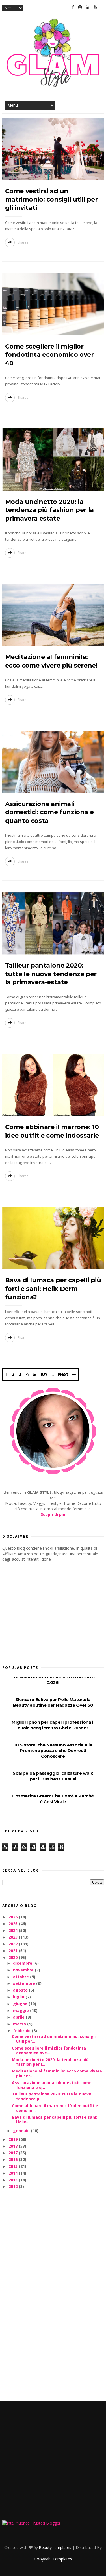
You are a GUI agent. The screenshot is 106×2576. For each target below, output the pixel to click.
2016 (14, 2159)
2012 (14, 2186)
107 (44, 1375)
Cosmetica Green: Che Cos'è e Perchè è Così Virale (53, 1799)
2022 (14, 1944)
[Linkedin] (88, 7)
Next (63, 1374)
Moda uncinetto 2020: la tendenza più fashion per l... (50, 2062)
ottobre (21, 1977)
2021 (14, 1951)
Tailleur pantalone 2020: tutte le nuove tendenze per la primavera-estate (51, 974)
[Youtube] (95, 7)
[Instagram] (80, 7)
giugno (21, 2004)
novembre (24, 1970)
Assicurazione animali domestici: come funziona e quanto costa (49, 812)
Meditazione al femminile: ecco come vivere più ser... (57, 2073)
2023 (14, 1937)
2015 (14, 2166)
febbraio (22, 2031)
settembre (25, 1983)
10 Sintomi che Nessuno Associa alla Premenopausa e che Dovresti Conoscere (53, 1750)
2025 (14, 1924)
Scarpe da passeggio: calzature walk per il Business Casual (53, 1776)
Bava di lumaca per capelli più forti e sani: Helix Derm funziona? (53, 1289)
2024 (14, 1930)
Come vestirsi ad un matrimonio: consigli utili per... (54, 2039)
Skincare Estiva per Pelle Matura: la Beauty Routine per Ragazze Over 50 (53, 1702)
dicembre (23, 1963)
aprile (19, 2017)
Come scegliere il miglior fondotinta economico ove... (49, 2050)
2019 (14, 2139)
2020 (14, 1957)
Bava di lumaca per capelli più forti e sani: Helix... (55, 2120)
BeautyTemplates (55, 2547)
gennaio (22, 2131)
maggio (21, 2010)
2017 (14, 2153)
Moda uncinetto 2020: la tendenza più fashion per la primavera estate (49, 510)
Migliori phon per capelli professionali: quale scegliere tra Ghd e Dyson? (53, 1725)
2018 (14, 2146)
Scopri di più (53, 1514)
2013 (14, 2180)
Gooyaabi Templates (53, 2559)
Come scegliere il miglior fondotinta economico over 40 (49, 355)
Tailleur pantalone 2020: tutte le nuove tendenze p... (52, 2096)
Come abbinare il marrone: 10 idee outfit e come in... (55, 2108)
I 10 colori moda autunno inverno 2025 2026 (53, 1680)
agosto (21, 1990)
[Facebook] (73, 7)
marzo (20, 2024)
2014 (14, 2173)
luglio (19, 1997)
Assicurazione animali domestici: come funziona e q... (52, 2085)
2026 (14, 1917)
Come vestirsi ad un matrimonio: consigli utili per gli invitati (51, 200)
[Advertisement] (45, 1612)
